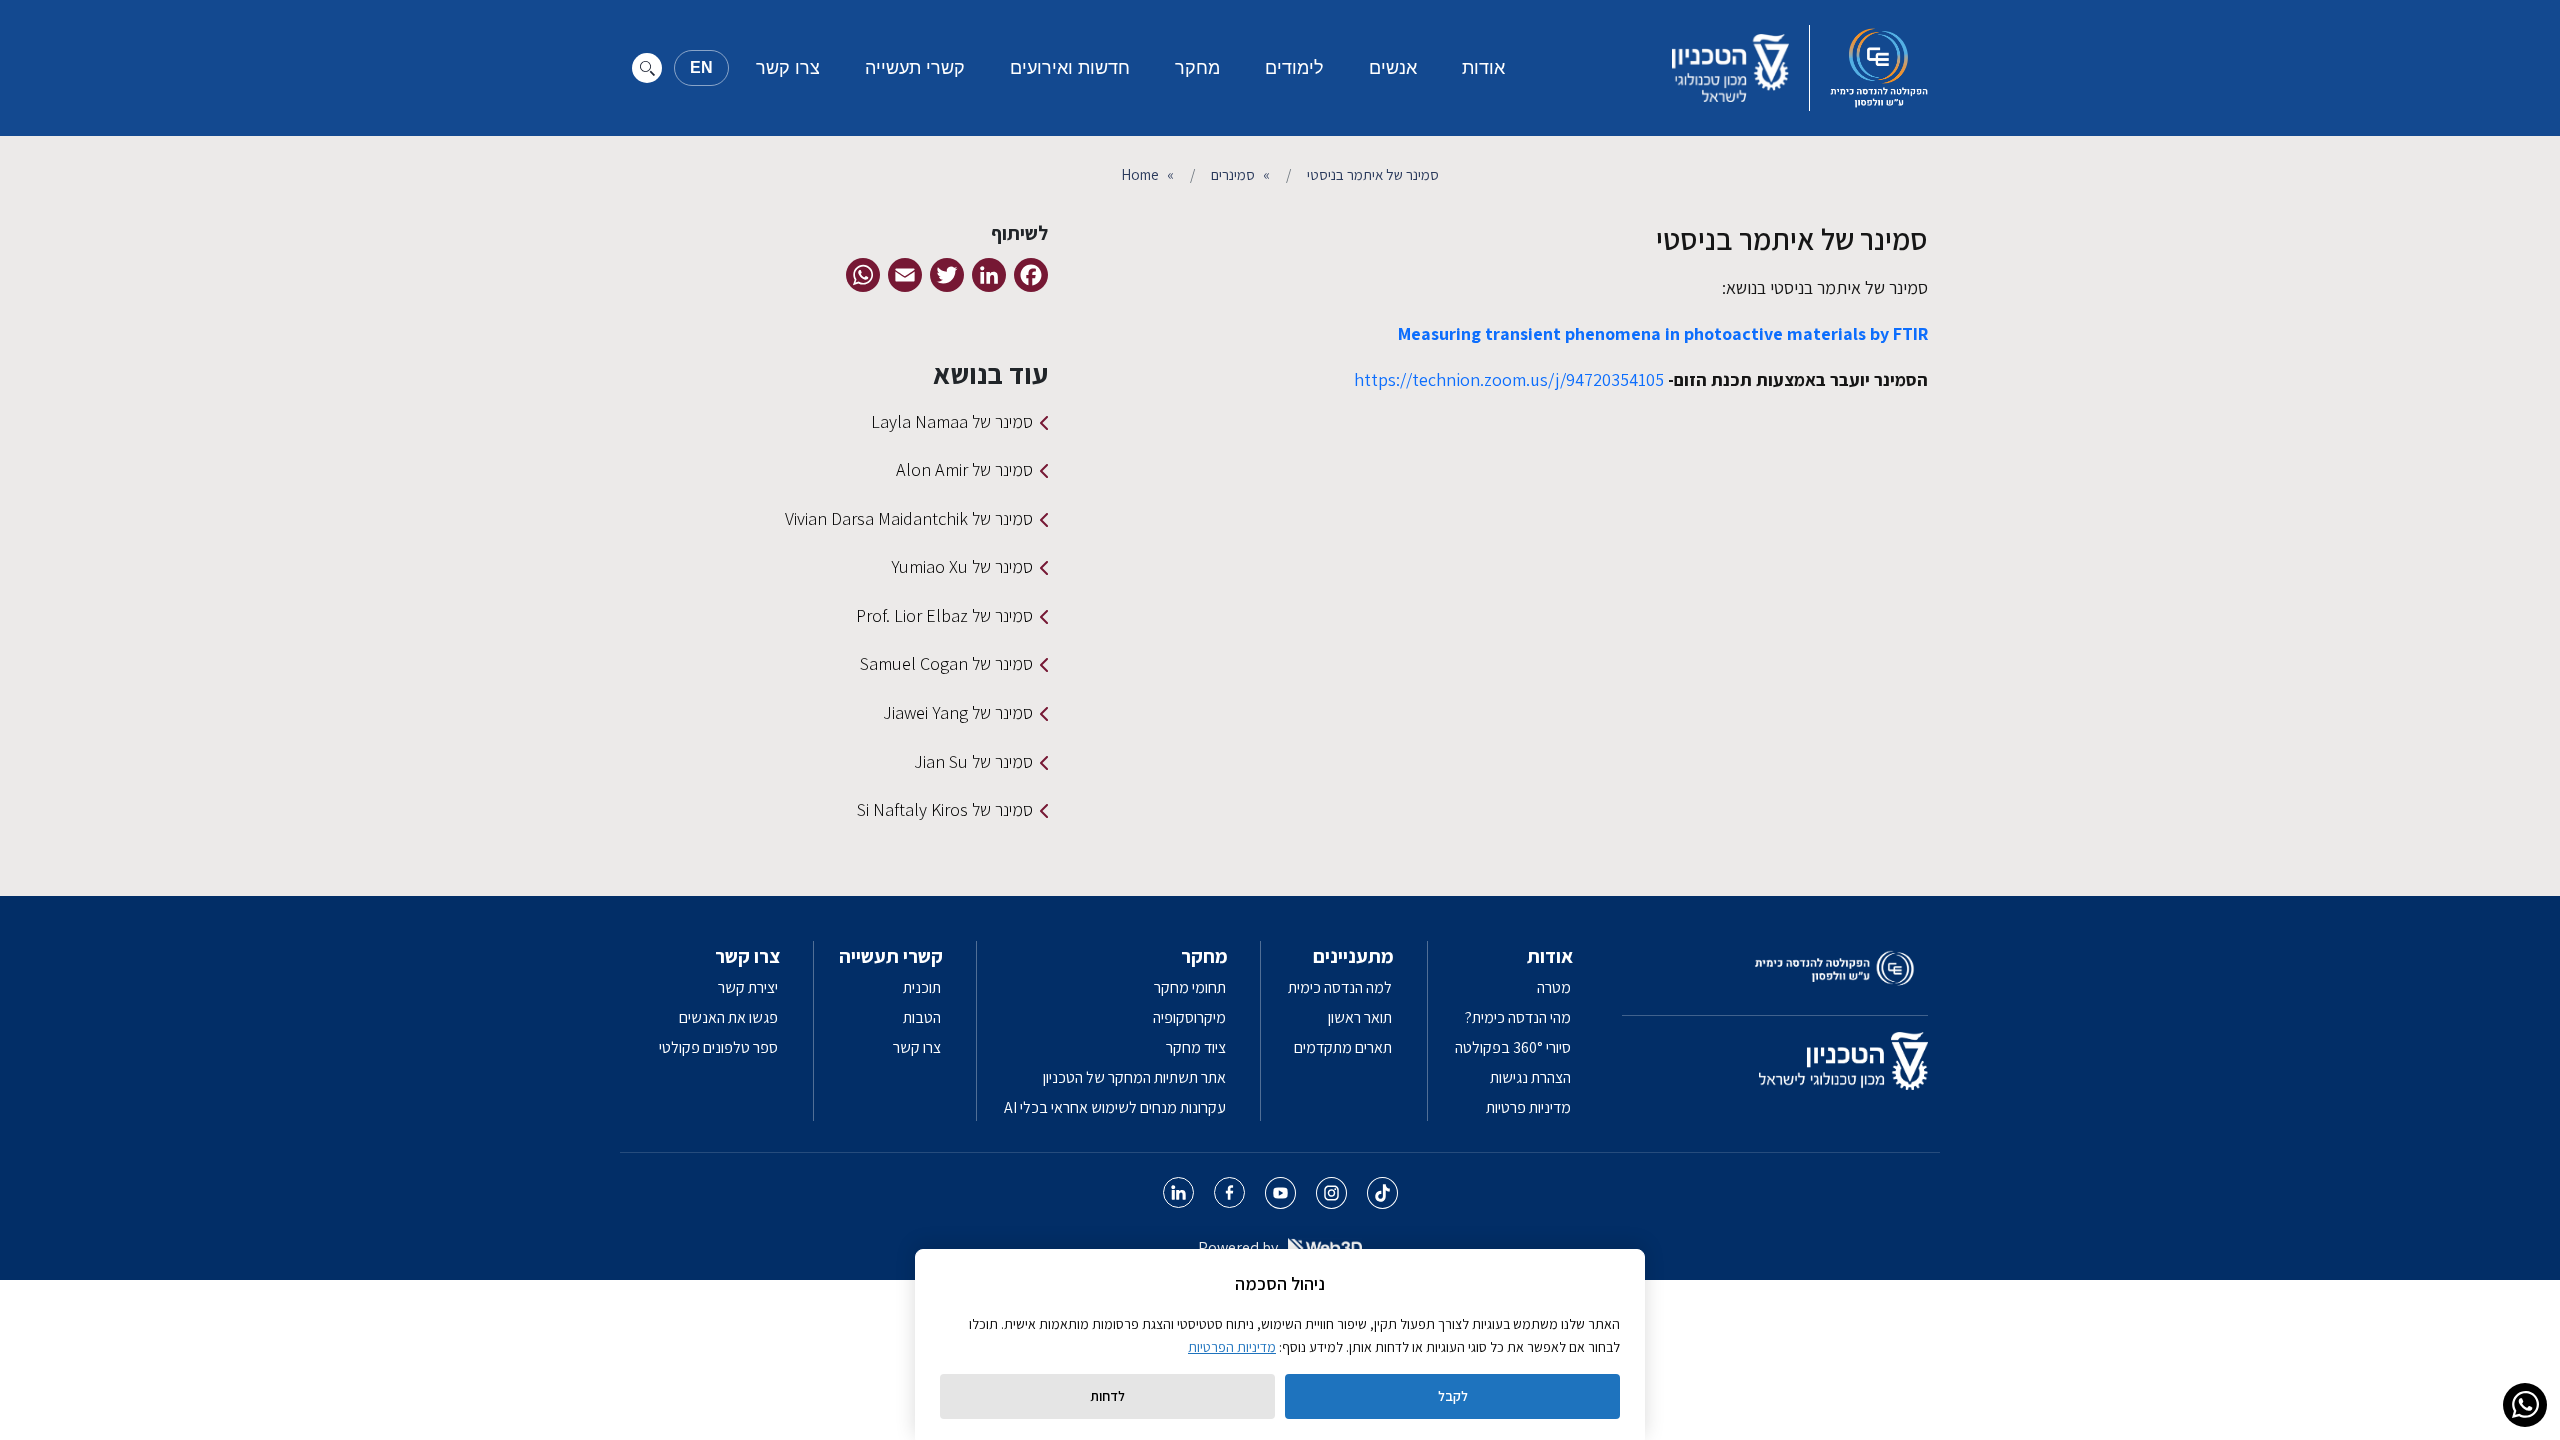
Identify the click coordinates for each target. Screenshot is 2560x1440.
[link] (2525, 1405)
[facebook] (1229, 1193)
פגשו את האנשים (728, 1017)
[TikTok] (1382, 1193)
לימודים (1294, 68)
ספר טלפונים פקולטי (718, 1047)
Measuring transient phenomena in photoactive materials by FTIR (1663, 333)
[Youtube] (1280, 1193)
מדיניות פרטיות (1528, 1107)
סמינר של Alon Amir (964, 469)
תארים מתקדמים (1343, 1047)
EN (701, 67)
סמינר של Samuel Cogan (946, 663)
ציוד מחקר (1196, 1047)
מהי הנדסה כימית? (1518, 1017)
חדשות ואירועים (1070, 68)
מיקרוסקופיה (1189, 1017)
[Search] (647, 68)
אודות (1483, 68)
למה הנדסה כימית (1340, 987)
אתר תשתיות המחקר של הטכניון (1134, 1077)
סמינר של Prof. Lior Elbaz (944, 615)
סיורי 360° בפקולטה (1513, 1047)
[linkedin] (1178, 1193)
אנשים (1393, 68)
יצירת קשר (748, 987)
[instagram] (1331, 1193)
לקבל (1453, 1396)
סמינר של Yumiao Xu (962, 566)
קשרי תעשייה (915, 68)
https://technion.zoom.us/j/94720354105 (1509, 379)
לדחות (1107, 1396)
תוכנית (922, 987)
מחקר (1197, 68)
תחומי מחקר (1190, 987)
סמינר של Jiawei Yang (958, 712)
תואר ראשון (1360, 1017)
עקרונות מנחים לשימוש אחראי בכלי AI (1115, 1107)
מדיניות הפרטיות (1232, 1347)
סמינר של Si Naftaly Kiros (945, 809)
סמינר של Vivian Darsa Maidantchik (909, 518)
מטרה (1554, 987)
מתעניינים (1353, 956)
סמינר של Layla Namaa (952, 421)
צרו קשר (788, 68)
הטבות (922, 1017)
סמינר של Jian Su (973, 761)
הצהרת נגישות (1530, 1077)
